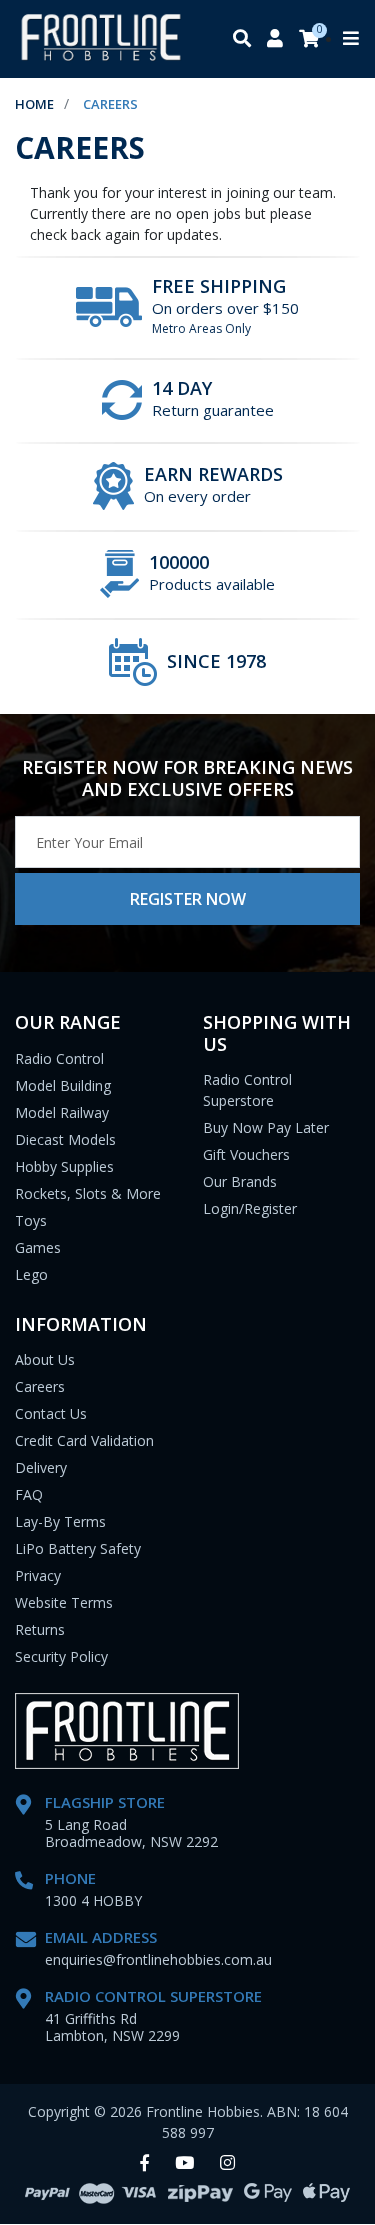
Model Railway (62, 1112)
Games (38, 1247)
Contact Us (51, 1413)
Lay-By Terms (60, 1521)
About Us (45, 1359)
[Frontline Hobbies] (101, 39)
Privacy (38, 1575)
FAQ (29, 1494)
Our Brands (240, 1181)
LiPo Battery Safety (78, 1548)
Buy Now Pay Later (266, 1127)
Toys (31, 1220)
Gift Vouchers (246, 1154)
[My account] (275, 39)
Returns (40, 1629)
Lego (31, 1274)
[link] (144, 2163)
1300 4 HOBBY (93, 1900)
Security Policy (61, 1656)
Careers (40, 1386)
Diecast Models (65, 1139)
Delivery (41, 1467)
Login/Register (250, 1208)
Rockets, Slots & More (88, 1193)
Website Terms (64, 1602)
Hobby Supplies (64, 1166)
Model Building (63, 1085)
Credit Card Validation (84, 1440)
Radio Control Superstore (247, 1090)
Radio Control (59, 1058)
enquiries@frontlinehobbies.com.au (158, 1959)
